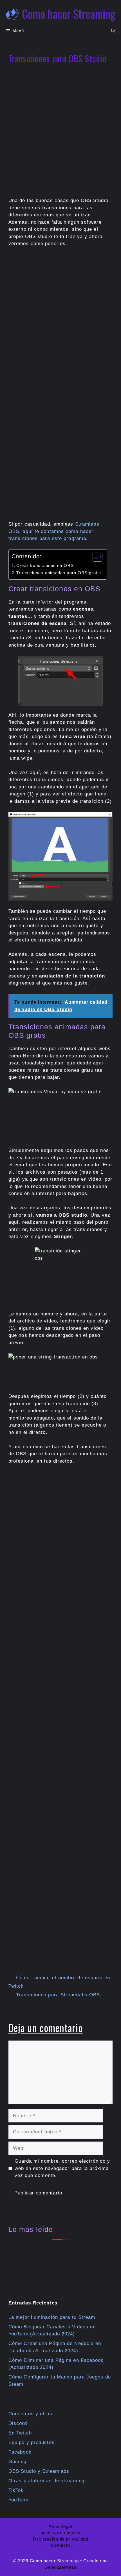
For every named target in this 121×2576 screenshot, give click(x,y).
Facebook (20, 2452)
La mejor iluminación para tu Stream (52, 2317)
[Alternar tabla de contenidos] (95, 557)
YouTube (18, 2500)
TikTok (16, 2490)
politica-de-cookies (61, 2533)
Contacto (60, 2545)
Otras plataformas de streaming (46, 2481)
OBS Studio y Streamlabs (39, 2471)
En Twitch (20, 2433)
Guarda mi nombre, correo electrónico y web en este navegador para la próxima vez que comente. (62, 2168)
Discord (18, 2423)
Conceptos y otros (30, 2414)
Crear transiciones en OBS (45, 565)
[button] (113, 31)
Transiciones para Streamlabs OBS (58, 1995)
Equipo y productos (32, 2442)
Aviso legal (60, 2526)
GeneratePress (60, 2567)
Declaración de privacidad (61, 2539)
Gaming (18, 2462)
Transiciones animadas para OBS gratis (59, 573)
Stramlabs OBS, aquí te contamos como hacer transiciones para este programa (54, 531)
